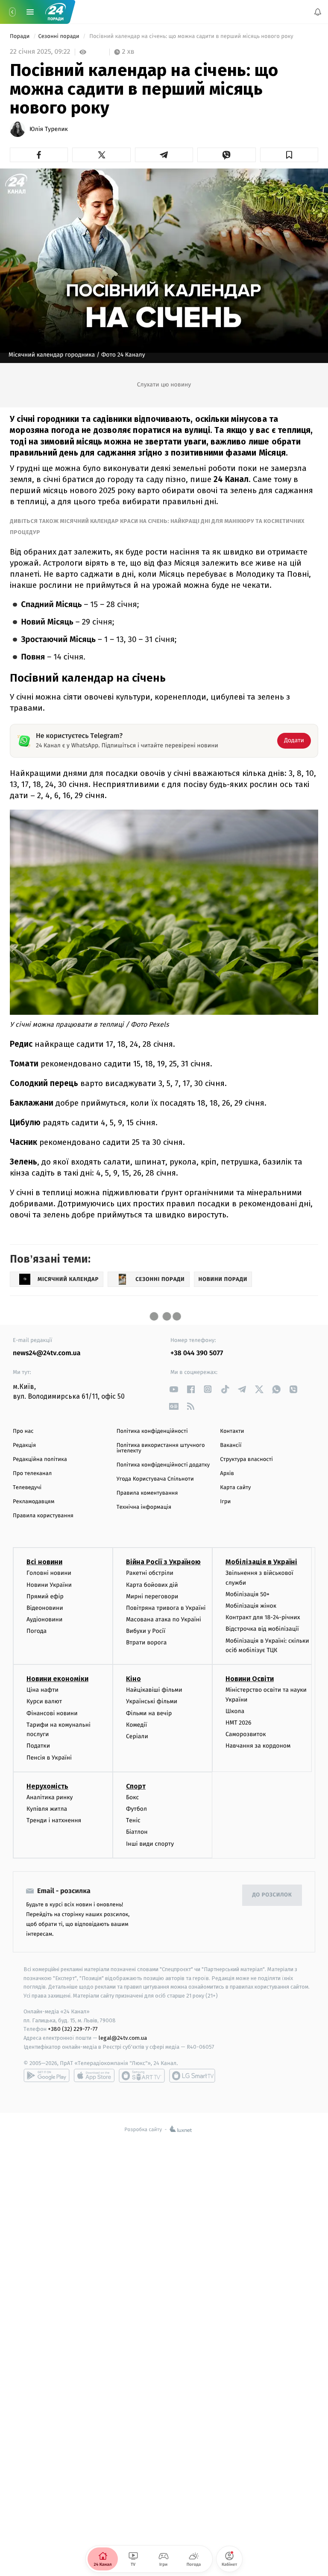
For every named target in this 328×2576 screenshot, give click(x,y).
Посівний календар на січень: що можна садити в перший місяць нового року (191, 36)
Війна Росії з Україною (163, 1562)
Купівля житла (47, 1809)
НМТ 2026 (239, 1723)
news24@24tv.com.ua (47, 1353)
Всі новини (44, 1562)
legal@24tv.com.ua (123, 2038)
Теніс (133, 1820)
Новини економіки (57, 1679)
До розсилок (272, 1895)
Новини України (49, 1585)
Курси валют (44, 1702)
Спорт (136, 1786)
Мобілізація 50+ (247, 1594)
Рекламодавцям (34, 1502)
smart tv (142, 2076)
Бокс (132, 1797)
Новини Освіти (250, 1679)
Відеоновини (45, 1608)
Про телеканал (32, 1474)
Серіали (137, 1736)
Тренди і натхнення (54, 1820)
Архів (227, 1474)
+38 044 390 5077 (197, 1353)
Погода (37, 1631)
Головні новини (49, 1573)
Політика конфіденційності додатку (163, 1465)
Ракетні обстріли (150, 1573)
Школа (235, 1711)
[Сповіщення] (318, 12)
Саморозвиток (246, 1734)
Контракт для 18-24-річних (263, 1617)
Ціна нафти (42, 1690)
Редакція (24, 1445)
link (174, 1389)
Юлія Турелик (49, 129)
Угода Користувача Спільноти (155, 1479)
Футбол (136, 1809)
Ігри (225, 1502)
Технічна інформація (144, 1507)
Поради (20, 36)
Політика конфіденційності (152, 1431)
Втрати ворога (146, 1643)
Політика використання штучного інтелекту (161, 1448)
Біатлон (137, 1832)
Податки (38, 1746)
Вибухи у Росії (146, 1631)
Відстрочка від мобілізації (262, 1629)
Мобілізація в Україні (261, 1562)
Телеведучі (27, 1488)
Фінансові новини (52, 1713)
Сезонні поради (59, 36)
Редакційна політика (40, 1459)
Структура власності (246, 1459)
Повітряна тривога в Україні (166, 1608)
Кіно (133, 1679)
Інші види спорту (150, 1844)
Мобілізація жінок (251, 1606)
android (47, 2076)
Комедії (136, 1725)
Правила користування (43, 1516)
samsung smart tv (192, 2076)
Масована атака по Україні (164, 1619)
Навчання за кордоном (258, 1746)
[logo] (56, 12)
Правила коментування (147, 1493)
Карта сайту (235, 1488)
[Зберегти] (289, 155)
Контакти (232, 1431)
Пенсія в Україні (49, 1758)
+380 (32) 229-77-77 (73, 2029)
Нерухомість (47, 1786)
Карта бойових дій (152, 1585)
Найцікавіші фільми (154, 1690)
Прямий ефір (45, 1596)
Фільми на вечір (149, 1713)
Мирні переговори (152, 1596)
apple (94, 2076)
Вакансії (231, 1445)
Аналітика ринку (50, 1797)
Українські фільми (152, 1702)
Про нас (23, 1431)
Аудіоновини (44, 1619)
